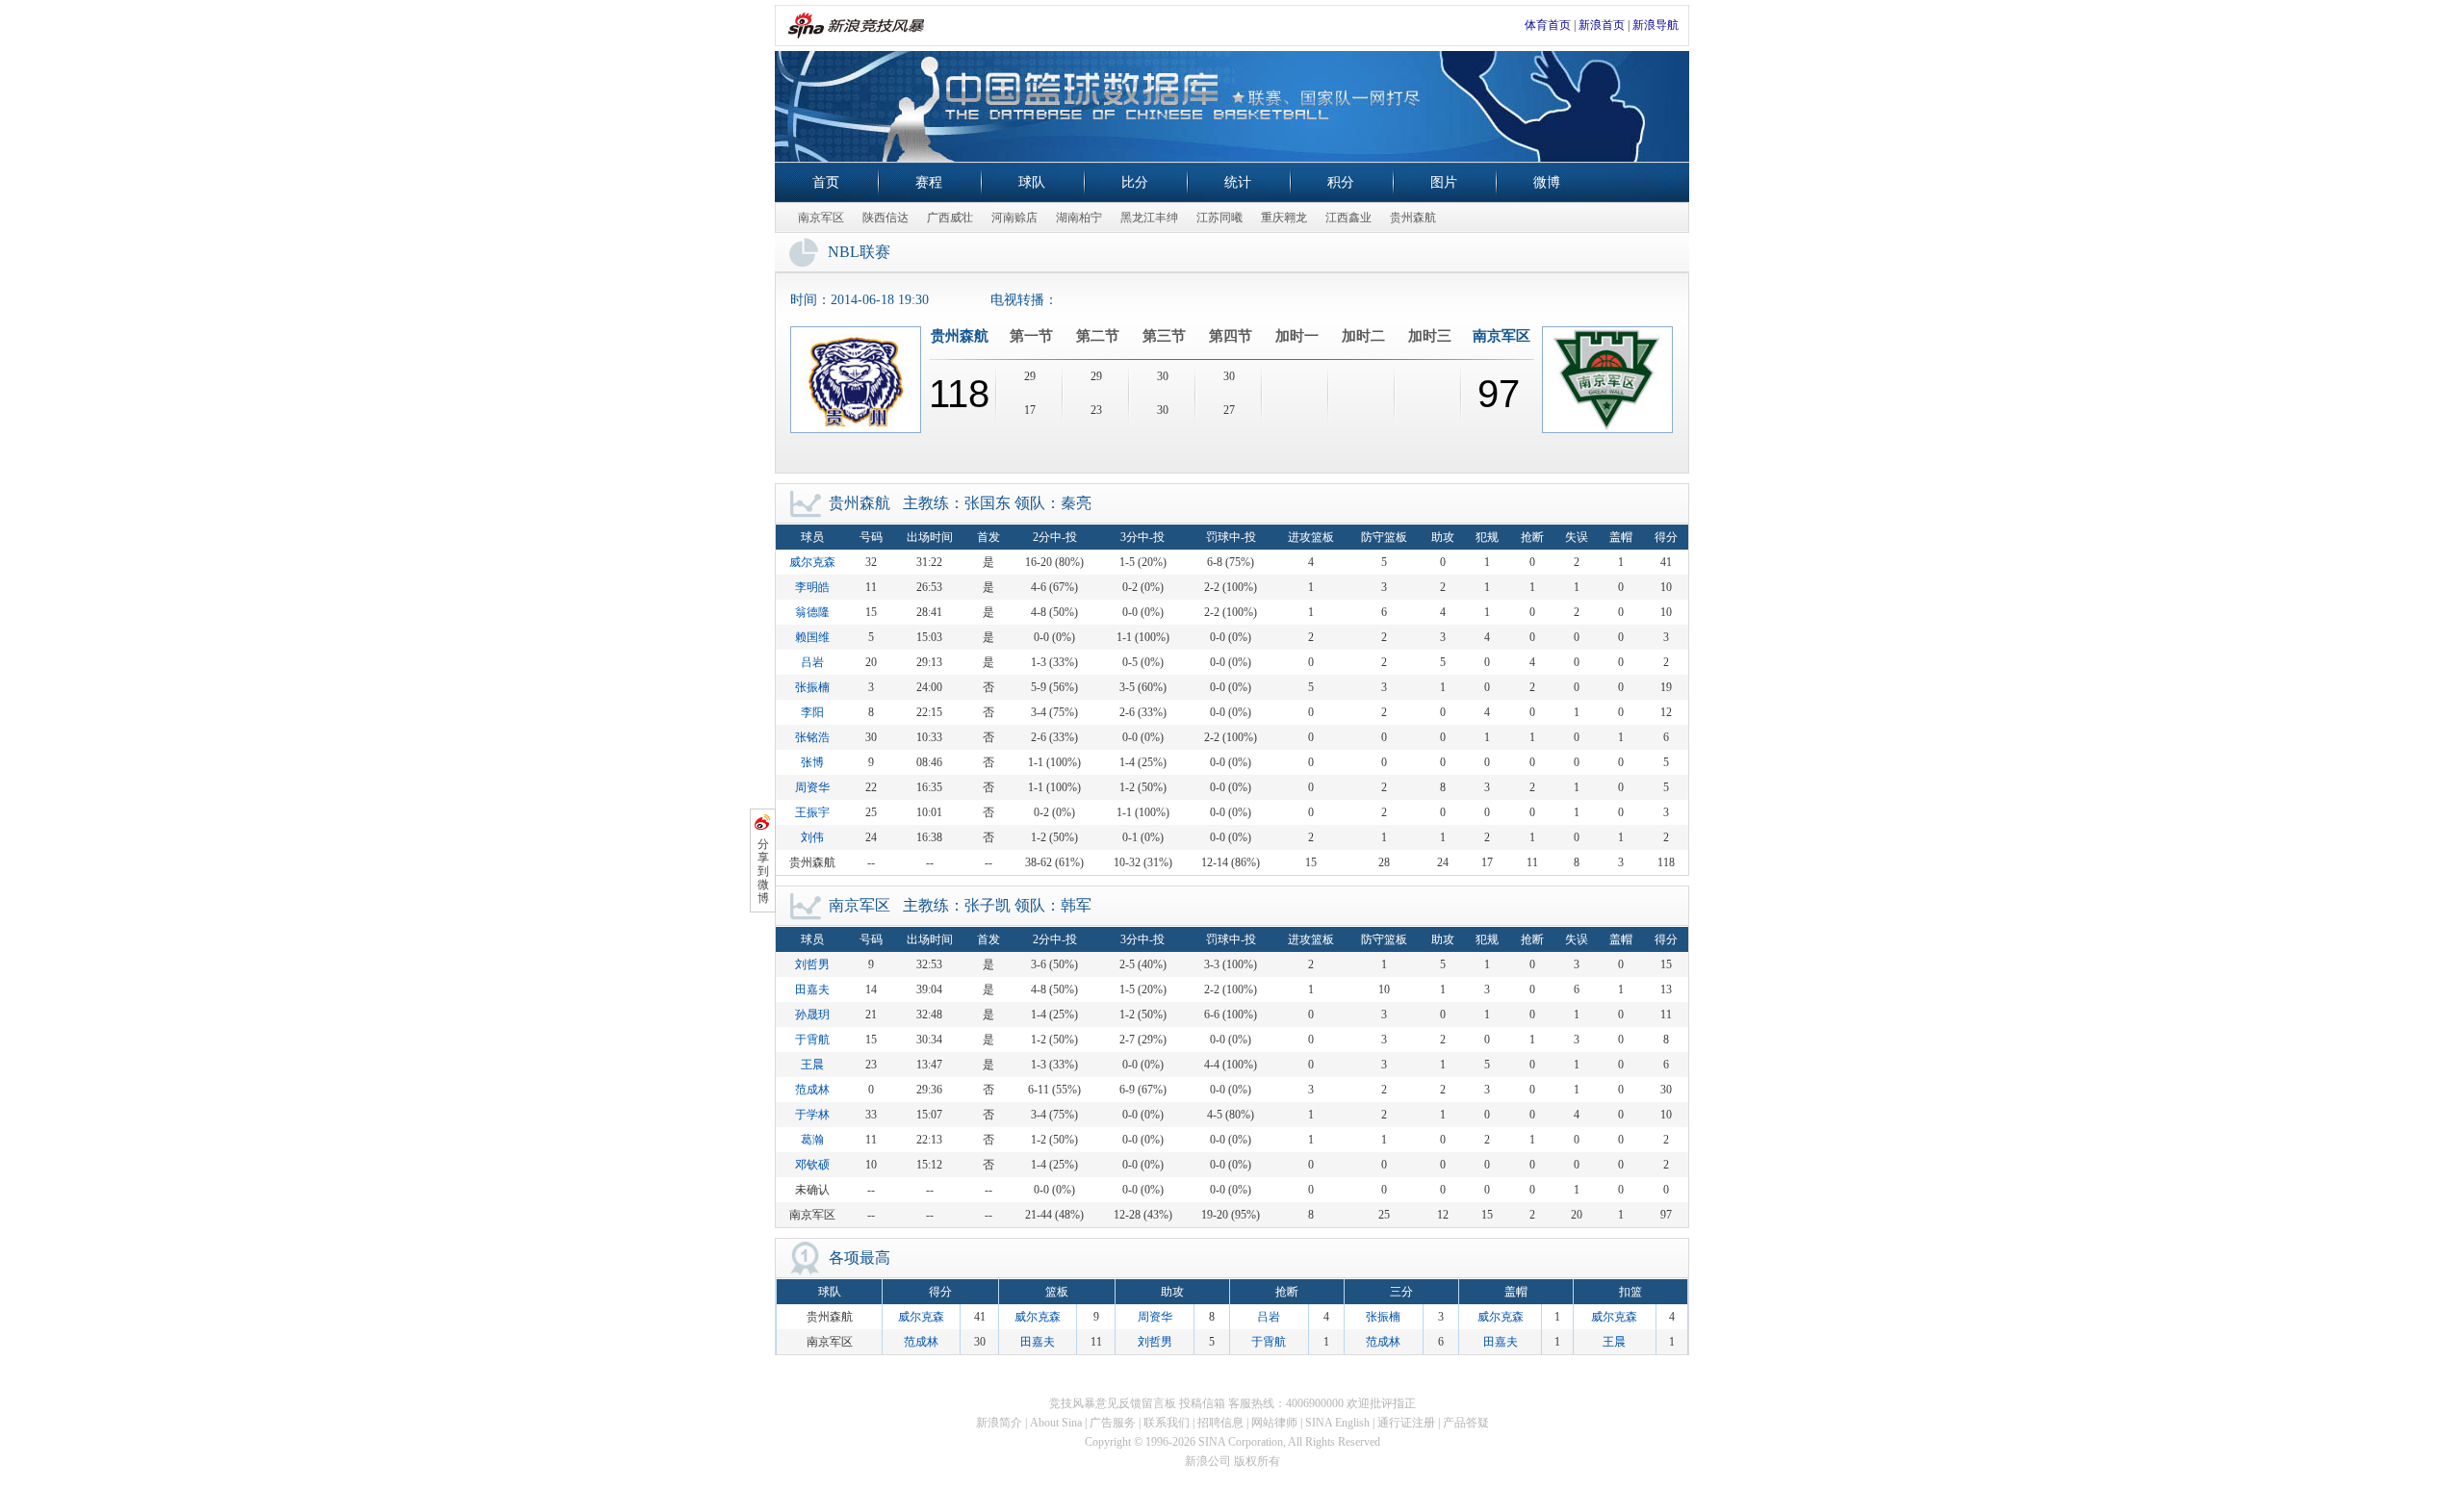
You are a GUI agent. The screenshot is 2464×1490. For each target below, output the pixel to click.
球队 (1032, 182)
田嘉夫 (812, 989)
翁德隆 (812, 612)
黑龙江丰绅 (1149, 218)
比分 (1135, 182)
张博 (812, 762)
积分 (1341, 182)
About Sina (1056, 1423)
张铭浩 (812, 737)
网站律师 (1274, 1423)
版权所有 (1257, 1461)
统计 (1238, 182)
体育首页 (1548, 25)
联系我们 (1167, 1423)
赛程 (929, 182)
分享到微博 (763, 871)
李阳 (812, 712)
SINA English (1337, 1423)
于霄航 (812, 1040)
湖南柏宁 (1079, 218)
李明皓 (812, 587)
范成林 (812, 1090)
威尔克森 (812, 562)
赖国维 (812, 637)
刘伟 (812, 837)
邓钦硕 (812, 1165)
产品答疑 (1466, 1423)
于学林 (812, 1115)
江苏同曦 (1219, 218)
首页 (826, 182)
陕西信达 (885, 218)
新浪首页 (1602, 25)
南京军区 (821, 218)
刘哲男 (812, 964)
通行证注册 (1406, 1423)
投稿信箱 (1202, 1403)
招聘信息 (1220, 1423)
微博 (1547, 182)
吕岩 (812, 662)
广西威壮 (950, 218)
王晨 (812, 1065)
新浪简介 (999, 1423)
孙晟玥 (812, 1015)
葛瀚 (812, 1140)
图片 (1444, 182)
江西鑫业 (1348, 218)
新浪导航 (1655, 25)
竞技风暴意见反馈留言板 (1113, 1403)
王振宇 (812, 812)
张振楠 (812, 687)
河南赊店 (1014, 218)
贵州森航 (1413, 218)
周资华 (812, 787)
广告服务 (1113, 1423)
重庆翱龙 (1284, 218)
